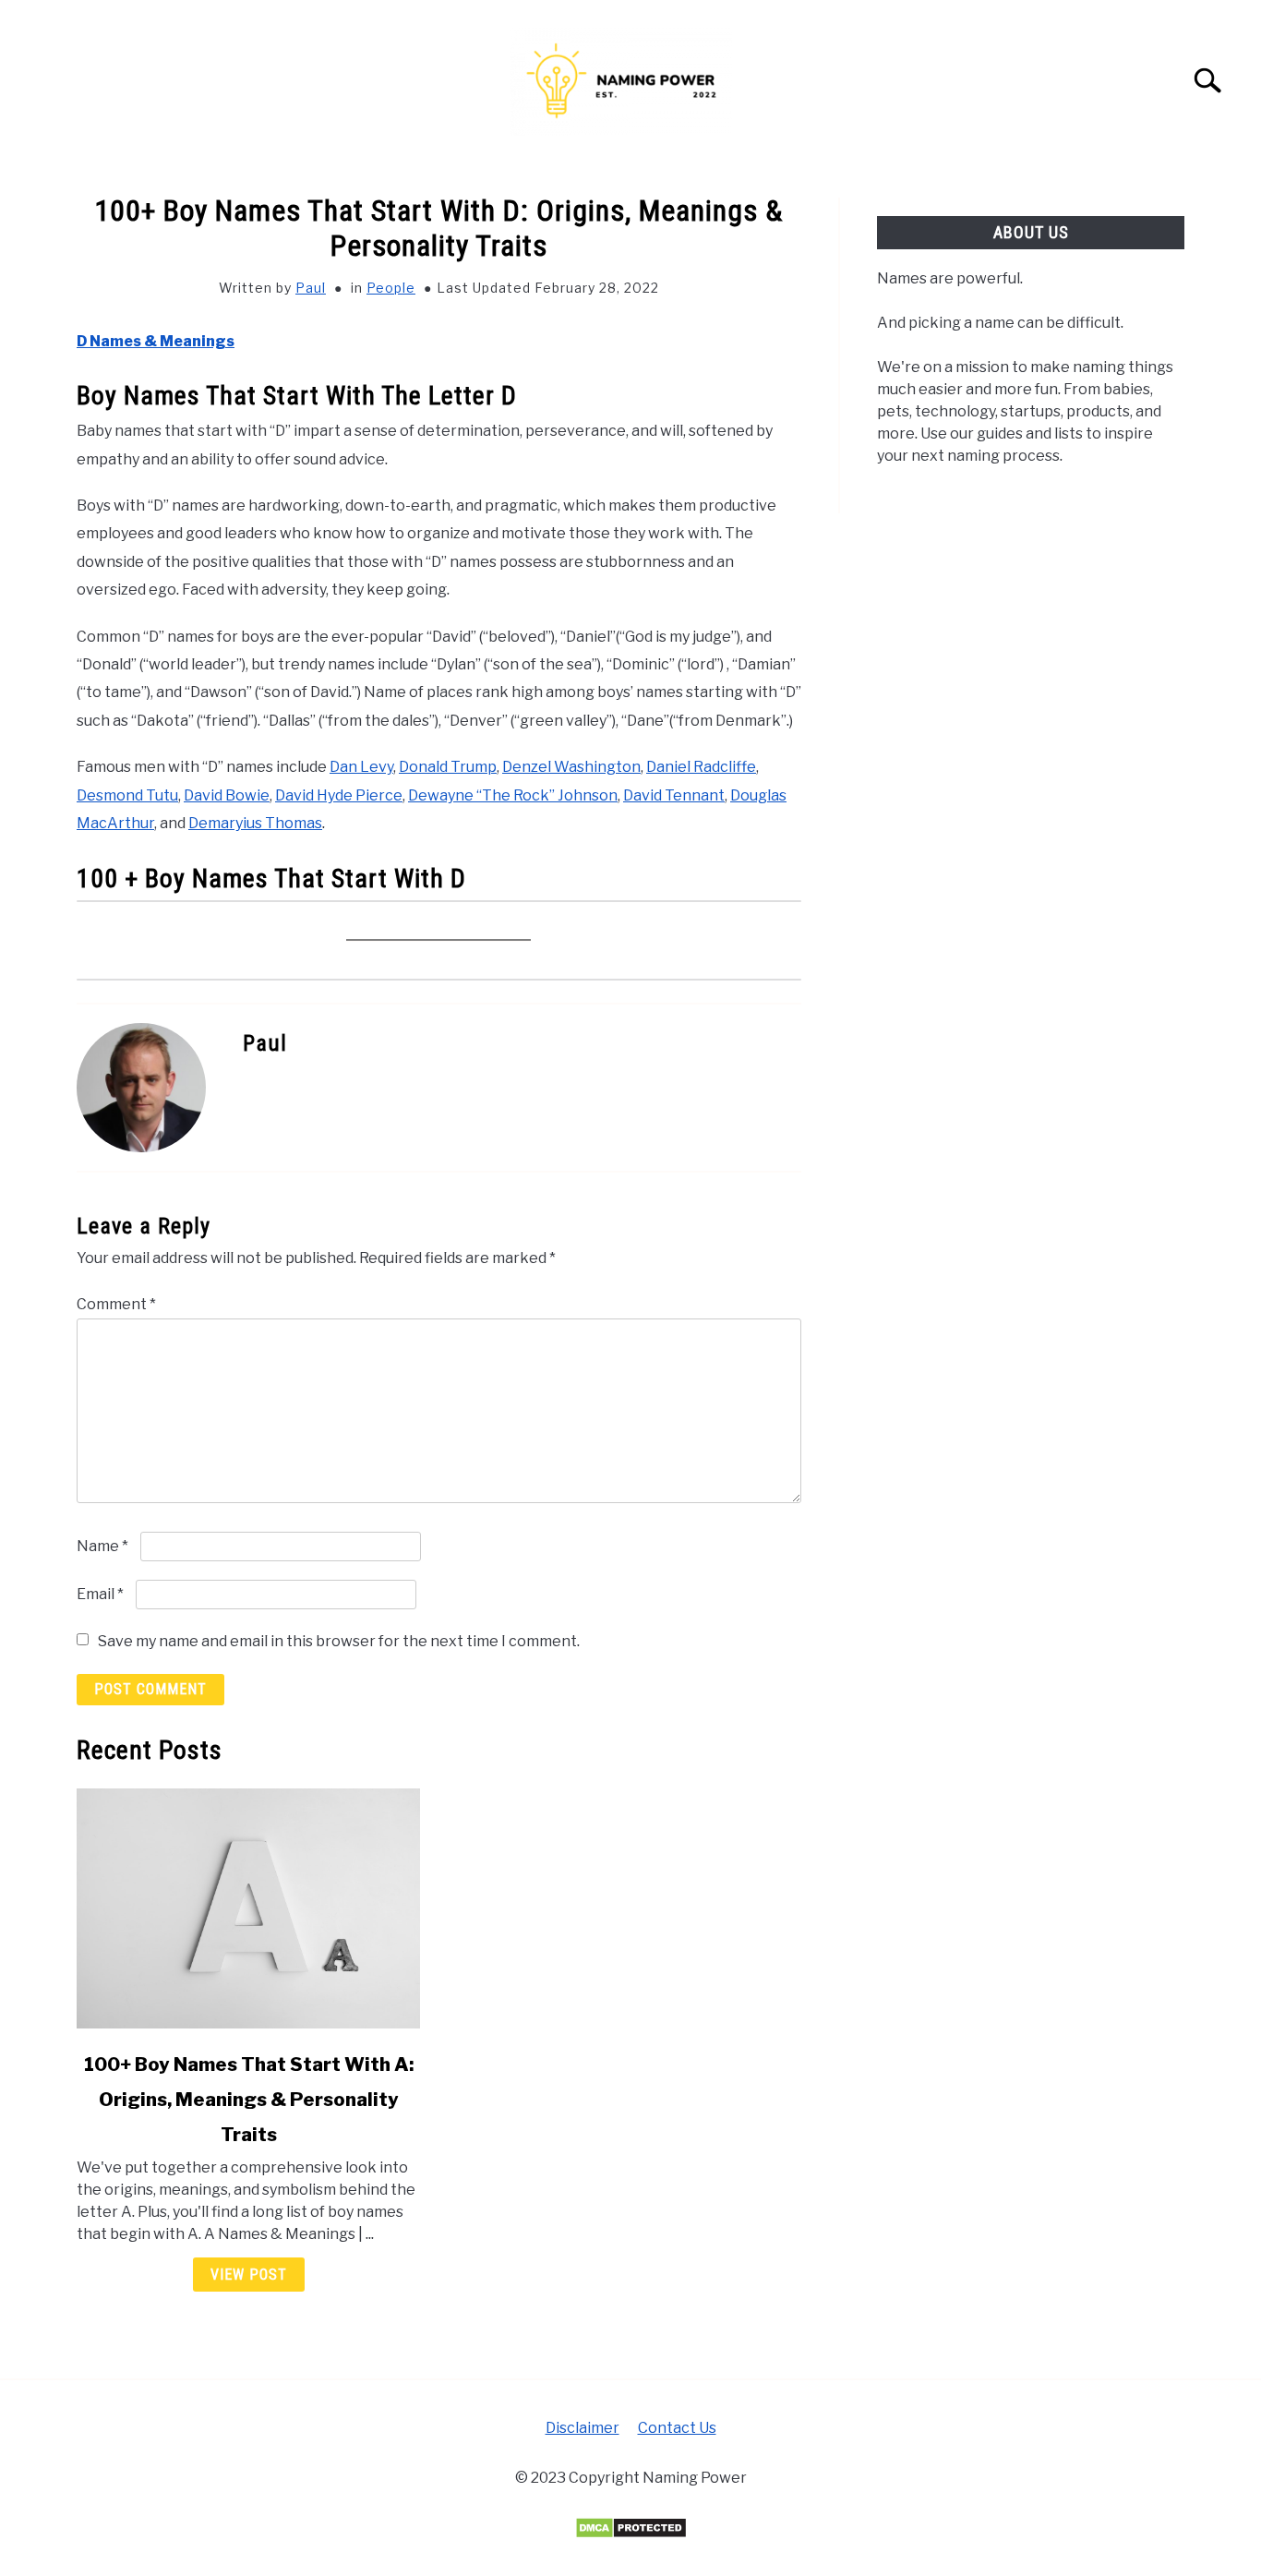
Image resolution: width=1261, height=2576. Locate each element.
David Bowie (227, 795)
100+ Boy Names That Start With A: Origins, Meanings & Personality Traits (249, 2100)
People (391, 288)
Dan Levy (361, 767)
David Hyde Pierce (339, 795)
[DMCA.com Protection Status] (631, 2534)
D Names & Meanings (156, 341)
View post (249, 2275)
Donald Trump (448, 767)
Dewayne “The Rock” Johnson (513, 795)
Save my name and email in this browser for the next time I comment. (339, 1641)
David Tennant (674, 795)
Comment (116, 1304)
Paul (311, 288)
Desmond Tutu (127, 795)
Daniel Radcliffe (701, 767)
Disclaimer (582, 2428)
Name (102, 1546)
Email (100, 1594)
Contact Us (677, 2428)
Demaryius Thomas (255, 823)
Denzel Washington (571, 767)
